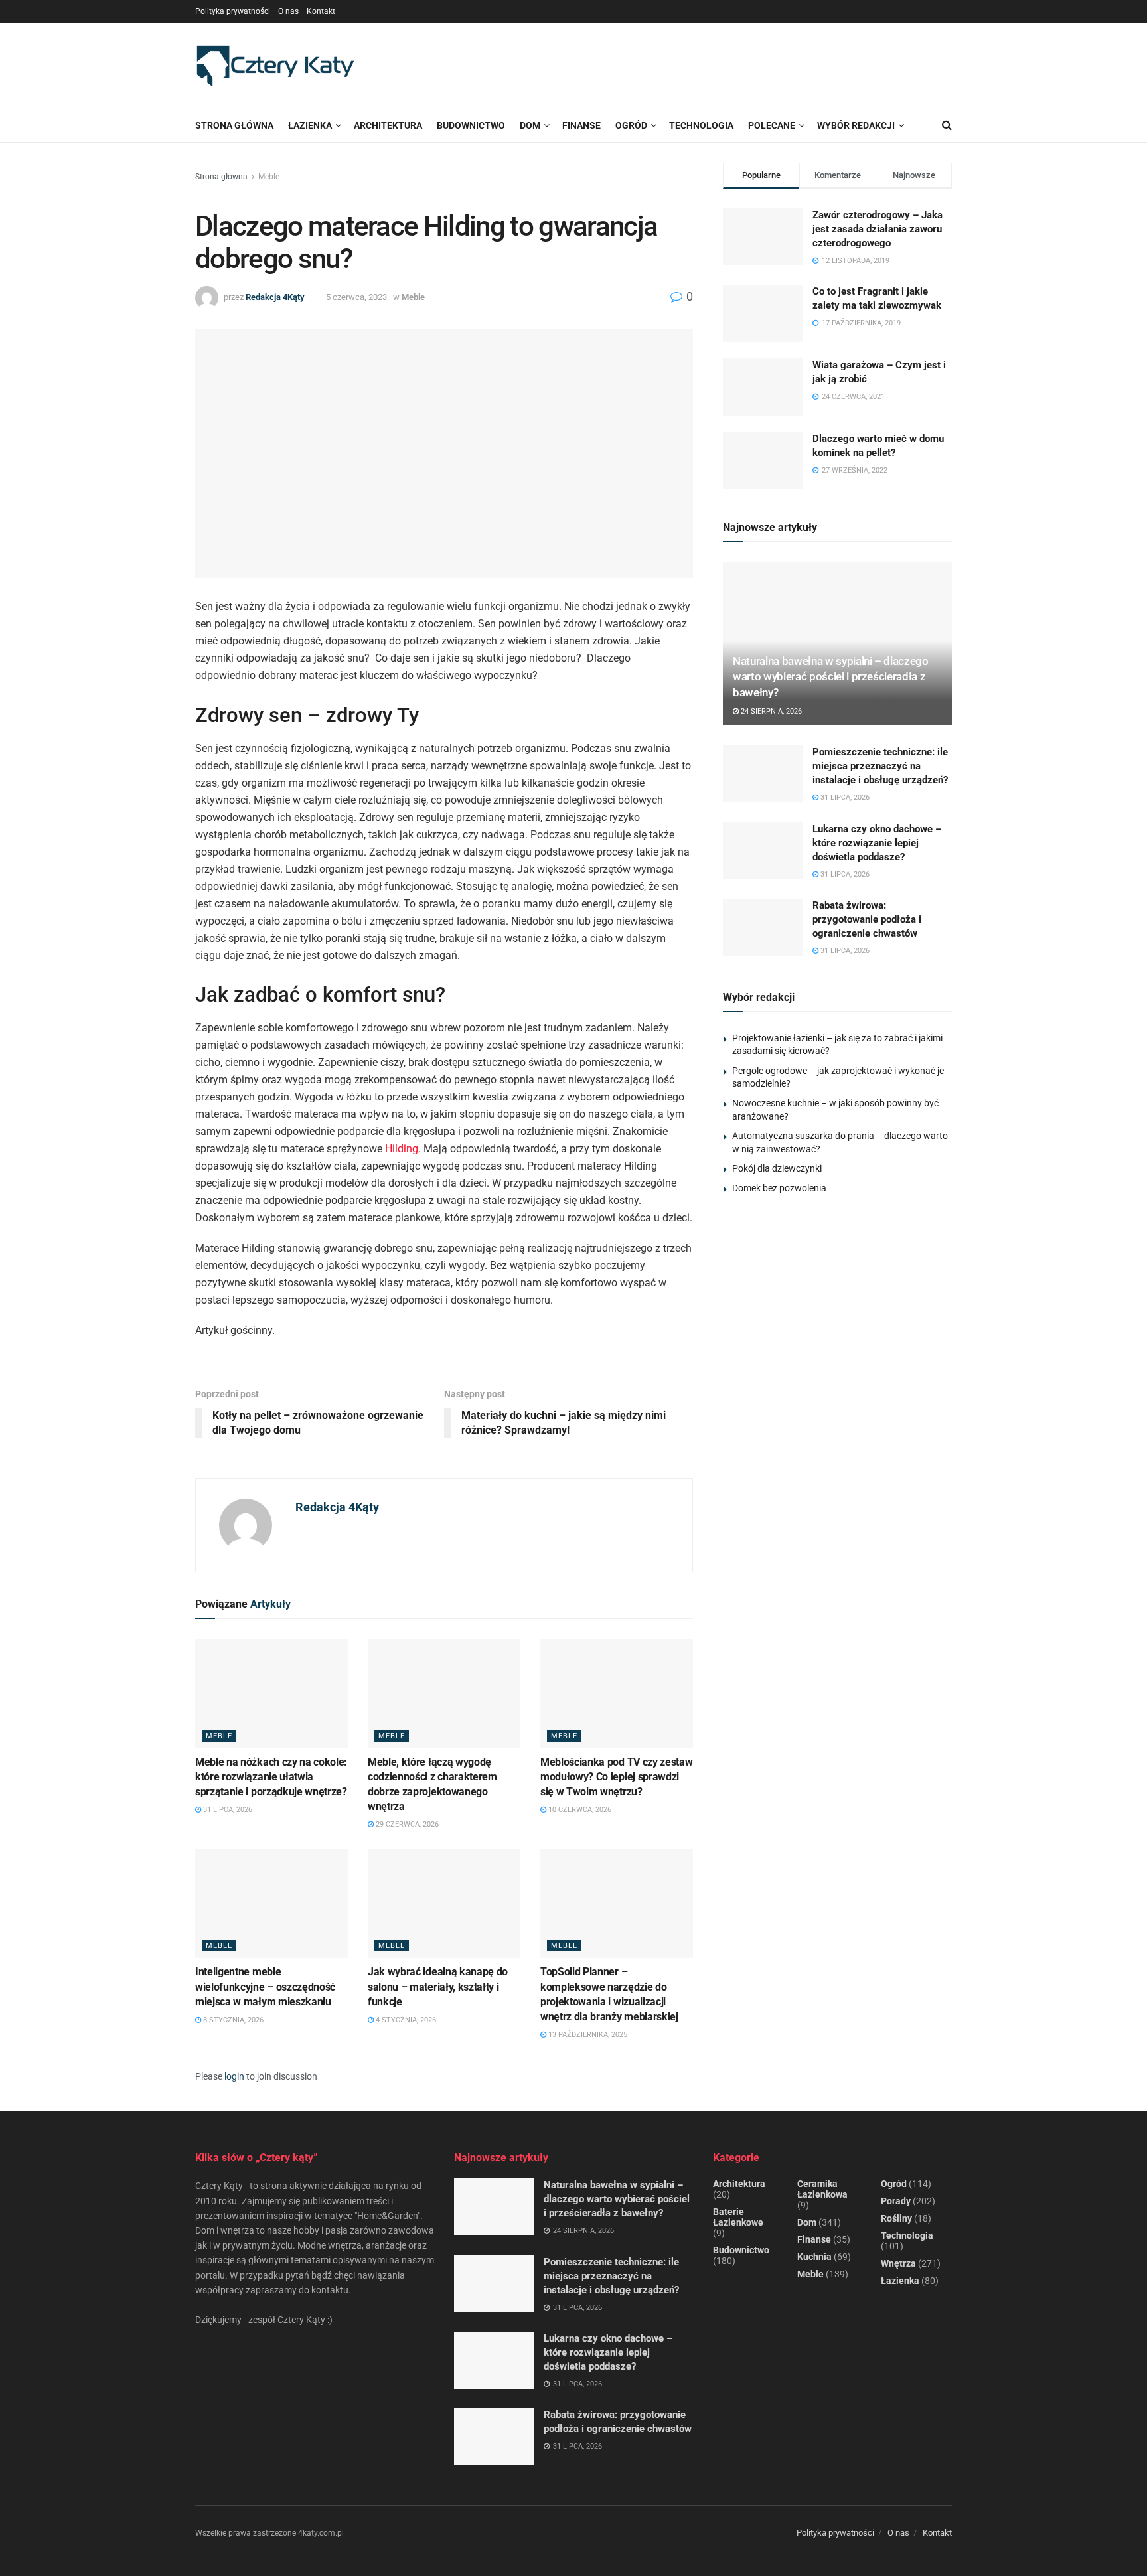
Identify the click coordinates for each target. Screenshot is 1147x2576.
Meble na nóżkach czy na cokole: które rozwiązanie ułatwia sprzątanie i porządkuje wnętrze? (271, 1777)
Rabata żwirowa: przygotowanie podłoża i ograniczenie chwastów (867, 919)
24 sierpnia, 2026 (770, 711)
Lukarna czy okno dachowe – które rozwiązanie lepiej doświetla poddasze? (877, 843)
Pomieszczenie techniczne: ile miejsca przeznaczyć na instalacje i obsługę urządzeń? (880, 766)
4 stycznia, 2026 (405, 2020)
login (234, 2076)
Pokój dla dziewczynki (777, 1168)
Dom (807, 2222)
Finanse (814, 2239)
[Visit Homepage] (275, 66)
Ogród (894, 2184)
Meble (269, 177)
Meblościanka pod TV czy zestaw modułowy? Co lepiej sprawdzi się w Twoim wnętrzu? (616, 1777)
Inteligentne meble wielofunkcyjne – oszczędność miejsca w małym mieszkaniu (265, 1987)
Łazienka (310, 125)
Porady (896, 2201)
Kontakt (321, 11)
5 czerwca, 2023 (356, 297)
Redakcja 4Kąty (275, 297)
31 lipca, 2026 (227, 1810)
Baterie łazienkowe (738, 2217)
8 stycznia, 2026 (232, 2020)
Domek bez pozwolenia (779, 1188)
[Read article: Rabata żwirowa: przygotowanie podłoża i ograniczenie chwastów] (763, 927)
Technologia (907, 2235)
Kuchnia (814, 2257)
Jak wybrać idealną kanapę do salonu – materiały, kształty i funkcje (438, 1987)
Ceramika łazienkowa (822, 2189)
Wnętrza (898, 2263)
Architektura (739, 2184)
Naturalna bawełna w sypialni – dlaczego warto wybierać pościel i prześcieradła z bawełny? (831, 677)
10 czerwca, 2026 (579, 1810)
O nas (288, 11)
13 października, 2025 (587, 2035)
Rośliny (896, 2218)
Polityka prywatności (233, 11)
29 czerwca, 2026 (406, 1824)
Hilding (402, 1149)
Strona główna (234, 125)
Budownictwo (741, 2250)
